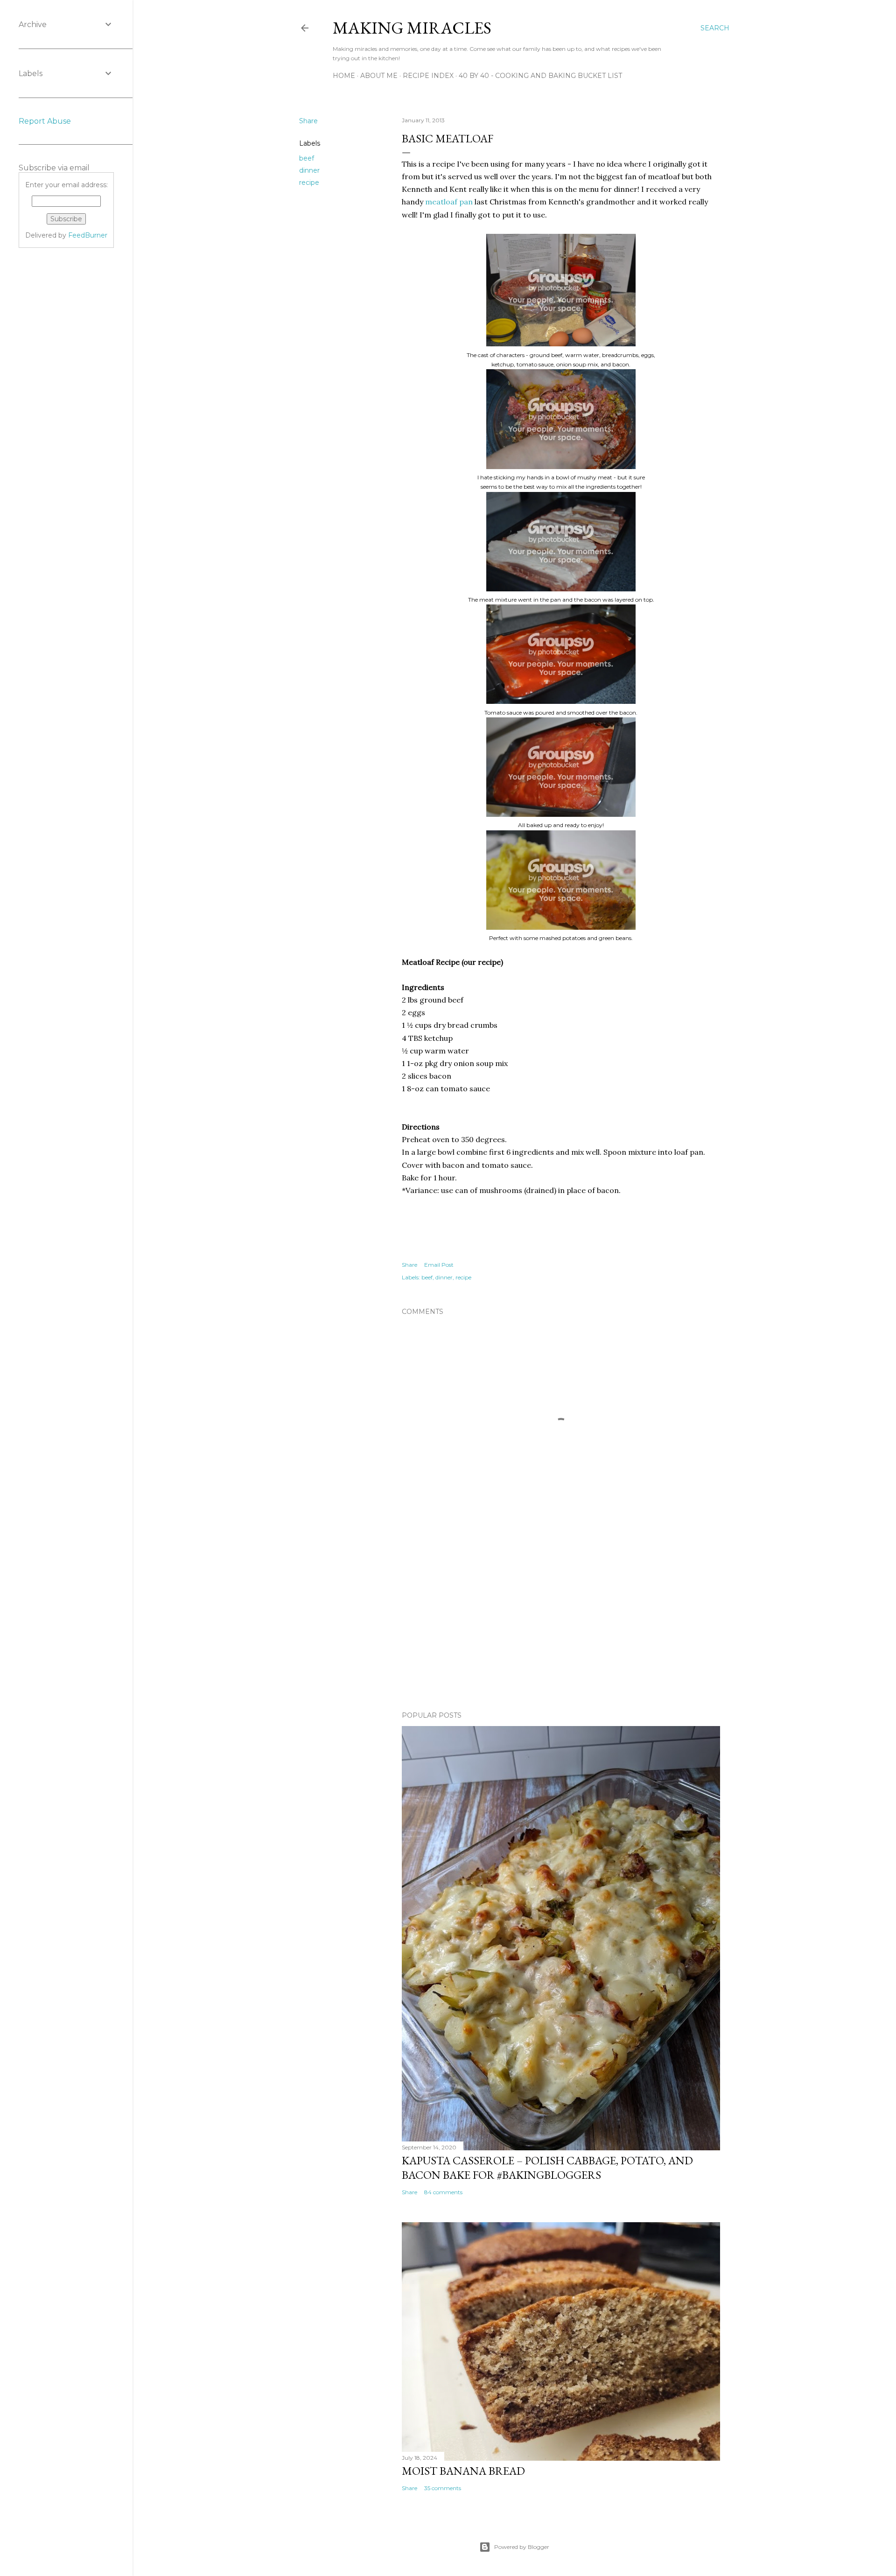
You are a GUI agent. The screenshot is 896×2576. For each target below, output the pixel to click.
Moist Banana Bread (463, 2471)
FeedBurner (88, 235)
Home (344, 76)
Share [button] (308, 121)
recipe (309, 182)
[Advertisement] (561, 1622)
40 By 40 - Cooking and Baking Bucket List (540, 76)
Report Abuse (45, 121)
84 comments (443, 2192)
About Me (379, 76)
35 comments (443, 2488)
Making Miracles (412, 28)
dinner (309, 170)
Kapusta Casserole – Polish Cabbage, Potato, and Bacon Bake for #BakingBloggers (547, 2168)
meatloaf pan (449, 202)
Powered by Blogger (522, 2547)
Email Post (439, 1265)
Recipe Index (428, 76)
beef (307, 158)
